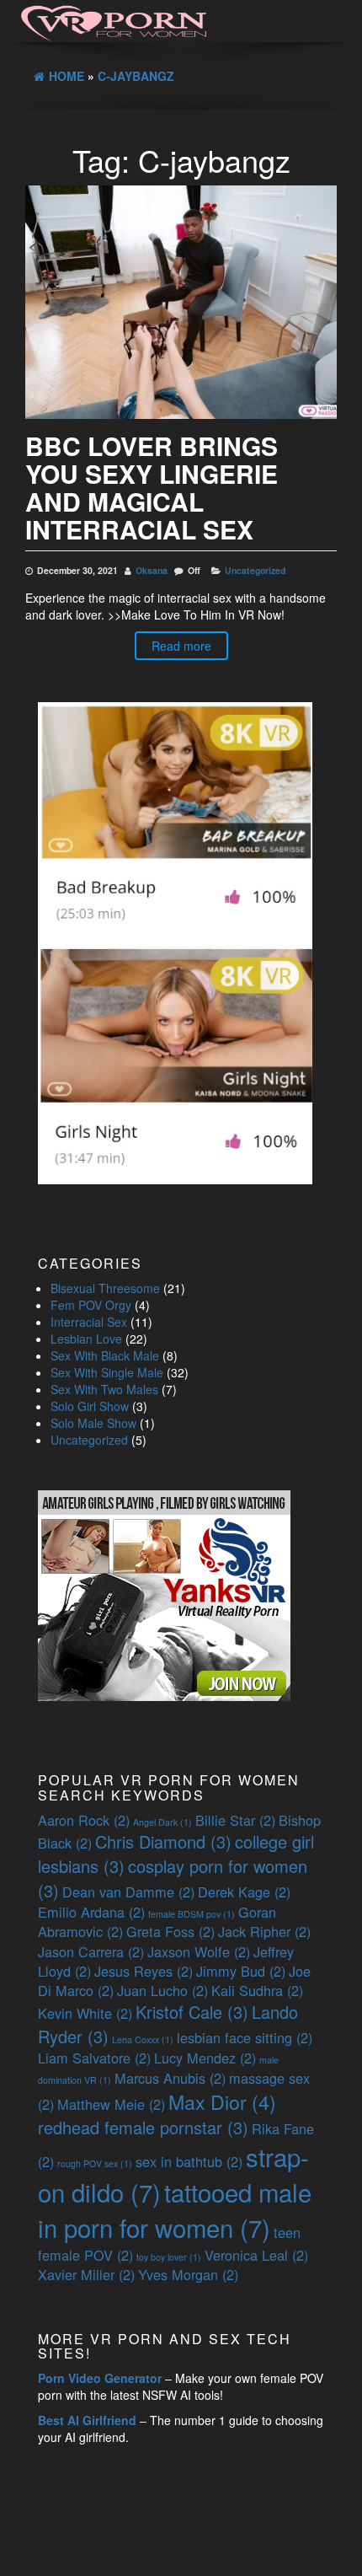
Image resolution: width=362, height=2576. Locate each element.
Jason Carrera (91, 1951)
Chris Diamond (163, 1841)
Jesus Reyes (144, 1971)
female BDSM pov (192, 1914)
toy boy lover (169, 2257)
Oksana (152, 570)
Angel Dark (162, 1822)
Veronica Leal (256, 2255)
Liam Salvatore (94, 2058)
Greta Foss (170, 1931)
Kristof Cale (192, 2012)
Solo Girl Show (90, 1406)
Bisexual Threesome (105, 1288)
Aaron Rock (84, 1820)
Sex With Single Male (107, 1372)
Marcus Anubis (170, 2078)
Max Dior (222, 2101)
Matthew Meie (111, 2104)
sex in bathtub (189, 2161)
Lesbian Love (86, 1339)
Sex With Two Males (104, 1389)
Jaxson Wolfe (199, 1951)
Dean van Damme (128, 1892)
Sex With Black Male (105, 1355)
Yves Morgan (188, 2274)
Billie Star (235, 1820)
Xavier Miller (86, 2274)
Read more (181, 646)
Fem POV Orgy (91, 1305)
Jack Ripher (264, 1931)
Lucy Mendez (205, 2058)
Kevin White (85, 2013)
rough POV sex (95, 2163)
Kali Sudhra (257, 1990)
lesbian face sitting (245, 2037)
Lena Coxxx (143, 2039)
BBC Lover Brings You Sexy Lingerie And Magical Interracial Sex (152, 487)
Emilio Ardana (91, 1912)
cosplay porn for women (173, 1878)
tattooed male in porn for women (175, 2209)
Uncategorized (255, 570)
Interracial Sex (89, 1322)
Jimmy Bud (241, 1971)
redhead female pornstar (143, 2127)
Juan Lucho (162, 1990)
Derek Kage (244, 1892)
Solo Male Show (93, 1423)
